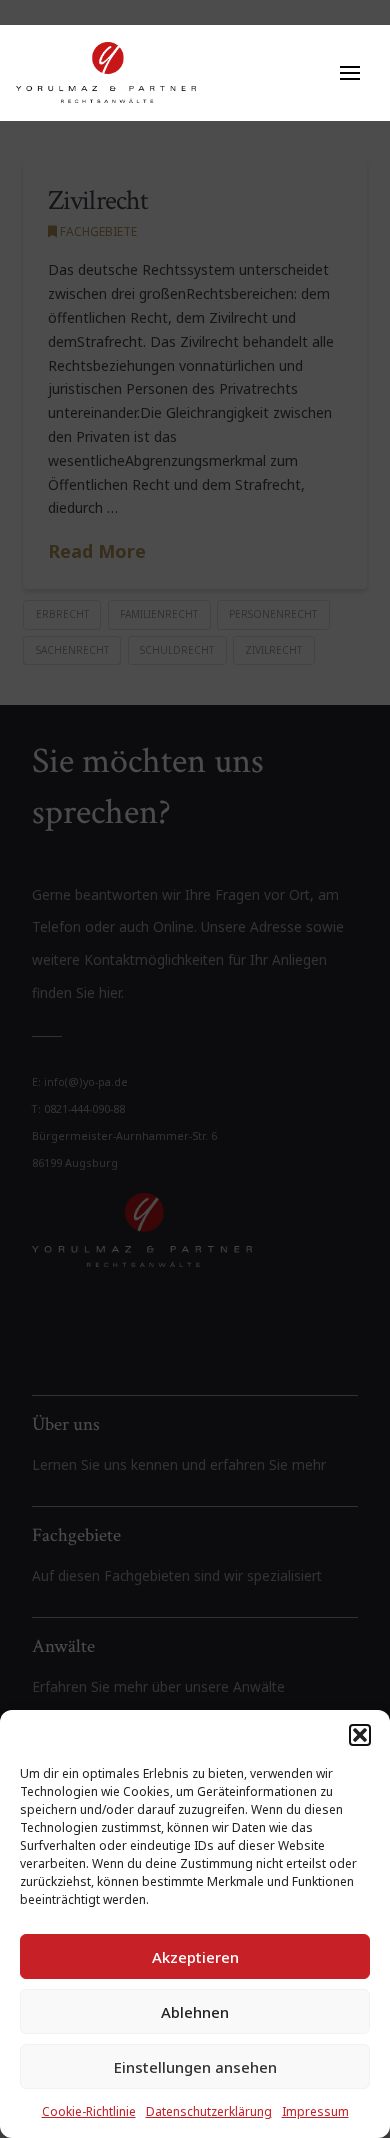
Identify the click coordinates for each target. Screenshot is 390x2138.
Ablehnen (195, 2012)
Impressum (315, 2111)
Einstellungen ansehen (195, 2067)
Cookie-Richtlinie (89, 2111)
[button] (360, 1735)
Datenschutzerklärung (209, 2111)
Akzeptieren (195, 1957)
